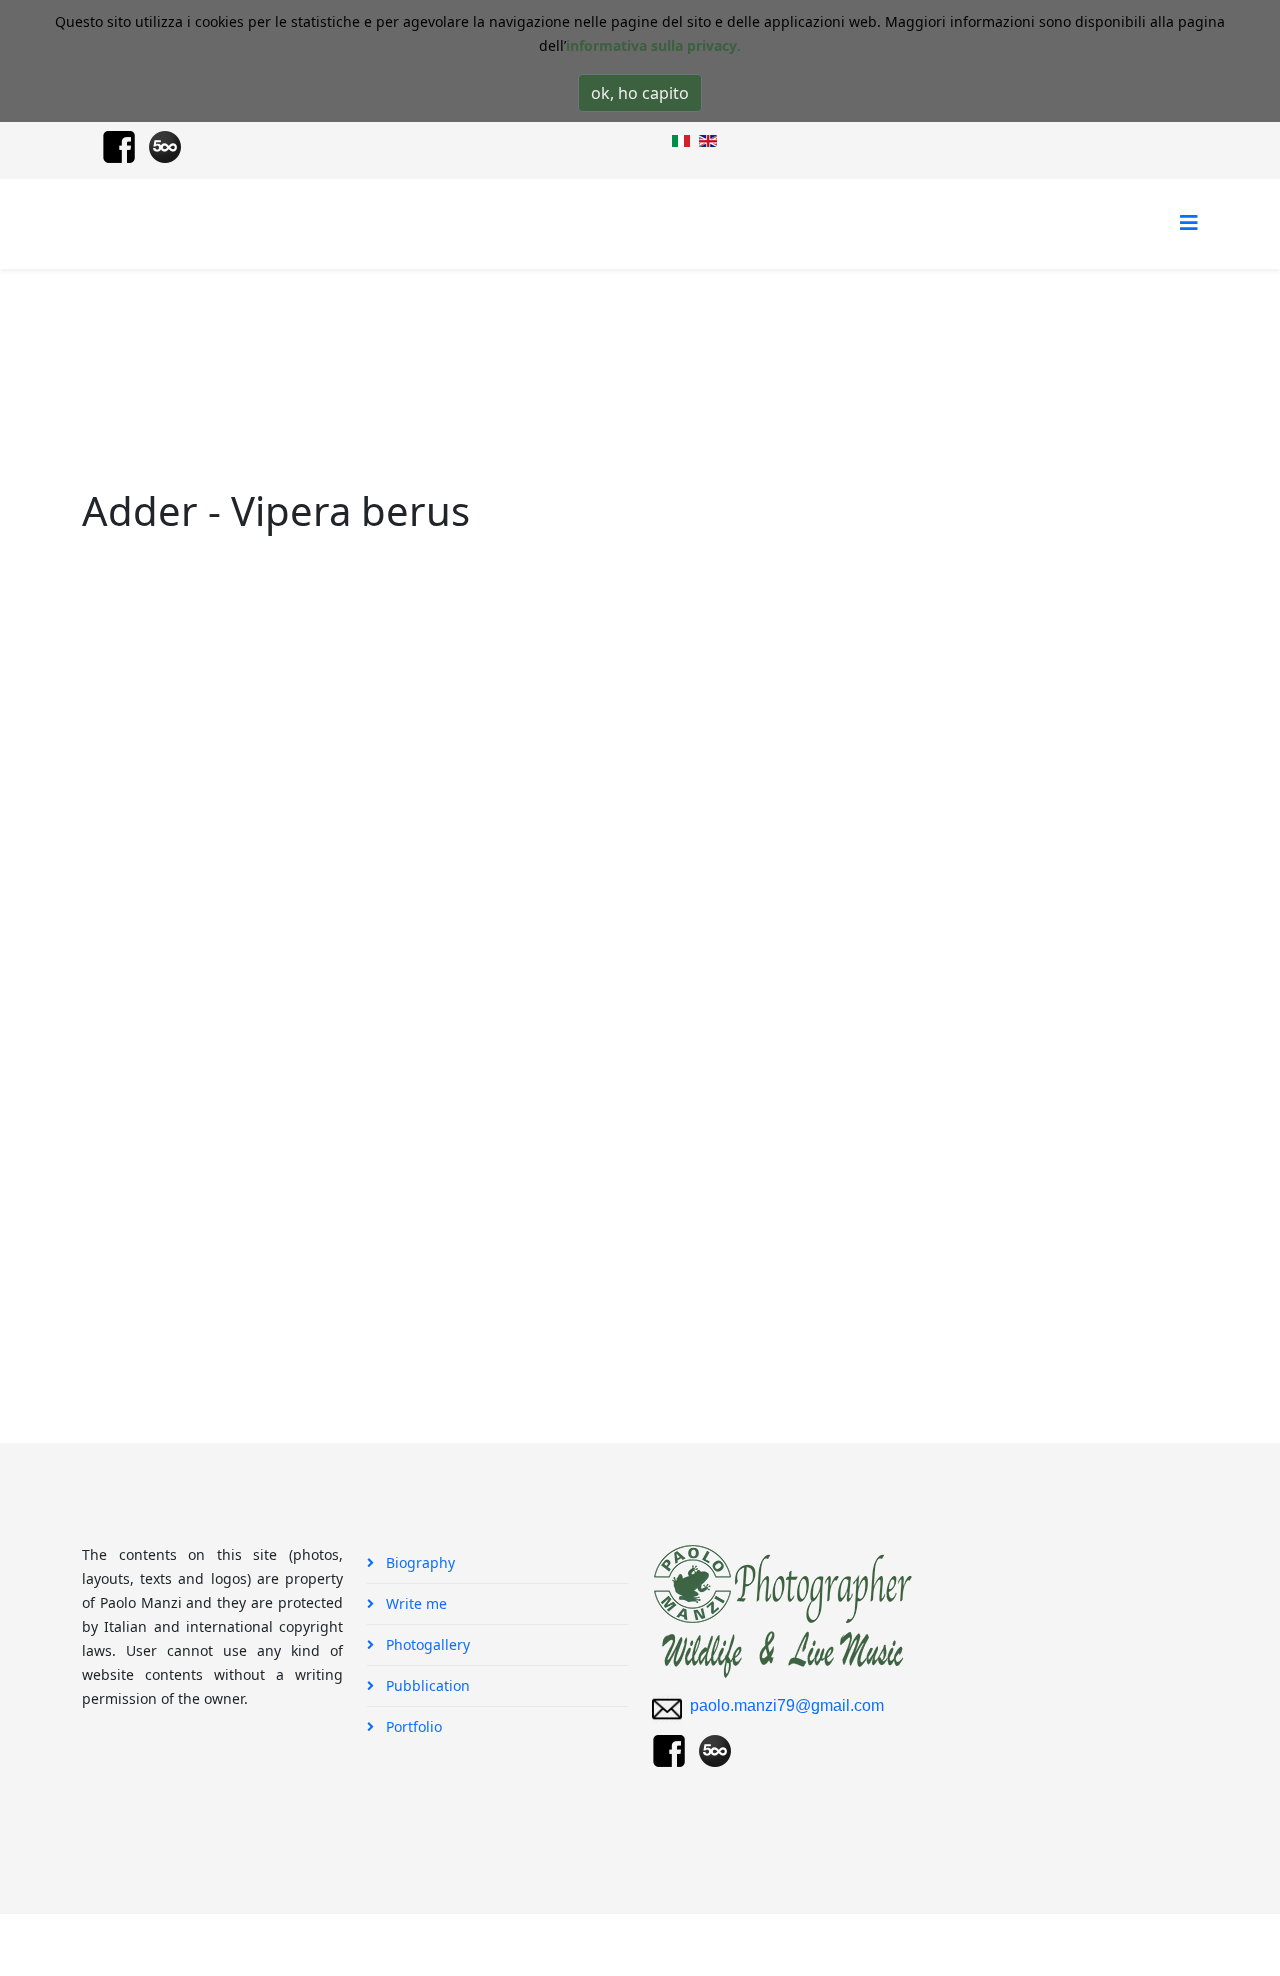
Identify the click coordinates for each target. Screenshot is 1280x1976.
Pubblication (426, 1685)
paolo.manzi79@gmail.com (787, 1705)
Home (150, 344)
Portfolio (412, 1726)
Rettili (429, 344)
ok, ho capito (640, 93)
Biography (418, 1562)
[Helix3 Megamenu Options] (1189, 222)
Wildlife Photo (342, 344)
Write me (414, 1603)
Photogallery (233, 344)
